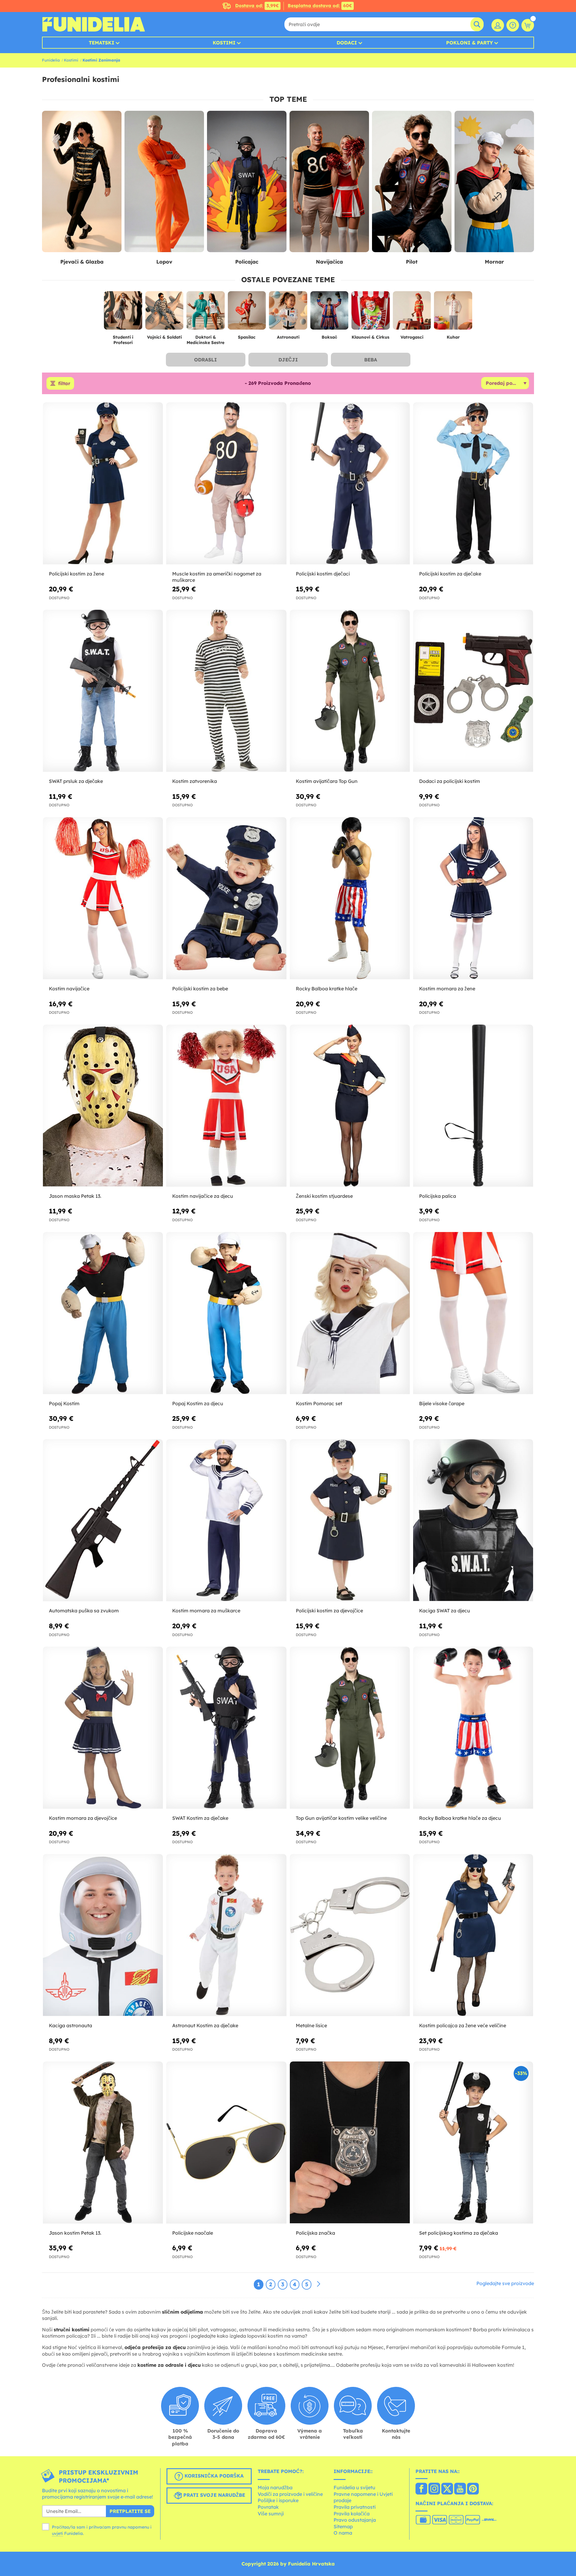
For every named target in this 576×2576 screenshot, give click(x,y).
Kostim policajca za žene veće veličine (463, 2025)
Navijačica (329, 262)
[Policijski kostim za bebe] (226, 898)
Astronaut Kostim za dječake (205, 2025)
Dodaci (347, 43)
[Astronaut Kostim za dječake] (226, 1935)
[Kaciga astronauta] (103, 1935)
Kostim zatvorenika (195, 781)
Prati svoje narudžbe (213, 2495)
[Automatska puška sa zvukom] (103, 1520)
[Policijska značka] (350, 2143)
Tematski (102, 43)
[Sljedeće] (319, 2284)
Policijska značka (315, 2233)
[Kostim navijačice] (103, 898)
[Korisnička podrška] (513, 25)
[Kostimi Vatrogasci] (412, 313)
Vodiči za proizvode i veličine (290, 2494)
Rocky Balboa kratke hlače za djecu (460, 1818)
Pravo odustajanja (355, 2520)
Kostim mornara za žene (447, 989)
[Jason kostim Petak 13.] (103, 2143)
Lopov (164, 262)
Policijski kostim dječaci (323, 574)
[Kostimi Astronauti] (288, 313)
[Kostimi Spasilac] (247, 313)
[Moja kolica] (528, 25)
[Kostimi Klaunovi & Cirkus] (370, 313)
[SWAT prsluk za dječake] (103, 691)
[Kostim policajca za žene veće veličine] (473, 1935)
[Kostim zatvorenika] (226, 691)
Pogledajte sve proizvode (505, 2283)
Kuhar (453, 337)
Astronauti (288, 337)
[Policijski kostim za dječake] (473, 483)
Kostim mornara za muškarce (206, 1611)
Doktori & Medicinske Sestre (205, 340)
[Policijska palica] (473, 1106)
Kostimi (224, 43)
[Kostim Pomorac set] (350, 1313)
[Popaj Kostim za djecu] (226, 1313)
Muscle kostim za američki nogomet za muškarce (217, 577)
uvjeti (57, 2533)
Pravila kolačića (352, 2514)
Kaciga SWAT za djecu (445, 1611)
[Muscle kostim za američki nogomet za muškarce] (226, 483)
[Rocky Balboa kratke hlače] (350, 898)
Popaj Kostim (64, 1403)
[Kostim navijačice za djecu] (226, 1106)
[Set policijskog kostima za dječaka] (473, 2143)
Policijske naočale (193, 2233)
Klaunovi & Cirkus (370, 337)
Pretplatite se (130, 2511)
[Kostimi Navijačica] (329, 182)
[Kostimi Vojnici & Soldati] (164, 313)
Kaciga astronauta (70, 2025)
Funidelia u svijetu (354, 2487)
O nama (343, 2533)
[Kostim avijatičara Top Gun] (350, 691)
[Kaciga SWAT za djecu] (473, 1520)
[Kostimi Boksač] (329, 313)
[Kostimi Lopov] (164, 182)
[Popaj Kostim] (103, 1313)
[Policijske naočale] (226, 2143)
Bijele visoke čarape (442, 1403)
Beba (371, 360)
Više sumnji (271, 2514)
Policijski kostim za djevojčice (329, 1611)
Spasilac (247, 337)
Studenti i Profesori (123, 340)
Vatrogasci (412, 337)
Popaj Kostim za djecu (198, 1403)
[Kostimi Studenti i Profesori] (123, 313)
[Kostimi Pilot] (412, 182)
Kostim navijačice (69, 989)
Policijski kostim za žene (76, 574)
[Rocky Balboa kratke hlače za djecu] (473, 1728)
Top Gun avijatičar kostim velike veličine (341, 1818)
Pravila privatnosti (355, 2507)
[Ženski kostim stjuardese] (350, 1106)
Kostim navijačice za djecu (203, 1196)
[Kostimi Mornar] (494, 182)
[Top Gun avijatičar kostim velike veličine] (350, 1728)
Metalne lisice (311, 2025)
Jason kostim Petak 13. (75, 2233)
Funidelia (51, 60)
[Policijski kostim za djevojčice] (350, 1520)
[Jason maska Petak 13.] (103, 1106)
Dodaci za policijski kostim (450, 781)
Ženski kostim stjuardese (324, 1196)
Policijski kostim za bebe (200, 989)
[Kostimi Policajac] (247, 182)
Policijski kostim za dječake (450, 574)
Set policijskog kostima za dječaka (459, 2233)
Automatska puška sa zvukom (84, 1611)
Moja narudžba (275, 2487)
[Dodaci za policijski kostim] (473, 691)
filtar (64, 383)
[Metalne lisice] (350, 1935)
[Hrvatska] (421, 2489)
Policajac (247, 262)
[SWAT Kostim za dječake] (226, 1728)
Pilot (412, 262)
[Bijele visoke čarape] (473, 1313)
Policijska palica (438, 1196)
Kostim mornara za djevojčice (83, 1818)
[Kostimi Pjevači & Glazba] (82, 182)
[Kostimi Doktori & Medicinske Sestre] (205, 313)
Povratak (268, 2507)
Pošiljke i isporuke (278, 2500)
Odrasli (205, 360)
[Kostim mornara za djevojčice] (103, 1728)
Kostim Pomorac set (319, 1403)
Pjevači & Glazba (82, 262)
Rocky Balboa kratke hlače (327, 989)
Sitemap (343, 2526)
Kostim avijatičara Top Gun (327, 781)
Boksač (329, 337)
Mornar (494, 262)
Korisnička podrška (213, 2476)
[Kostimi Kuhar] (453, 313)
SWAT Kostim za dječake (200, 1818)
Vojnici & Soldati (164, 337)
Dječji (288, 360)
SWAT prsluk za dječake (76, 781)
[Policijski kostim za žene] (103, 483)
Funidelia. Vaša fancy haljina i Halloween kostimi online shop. (93, 24)
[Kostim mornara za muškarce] (226, 1520)
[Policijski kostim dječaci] (350, 483)
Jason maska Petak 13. (75, 1196)
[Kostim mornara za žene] (473, 898)
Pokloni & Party (469, 43)
